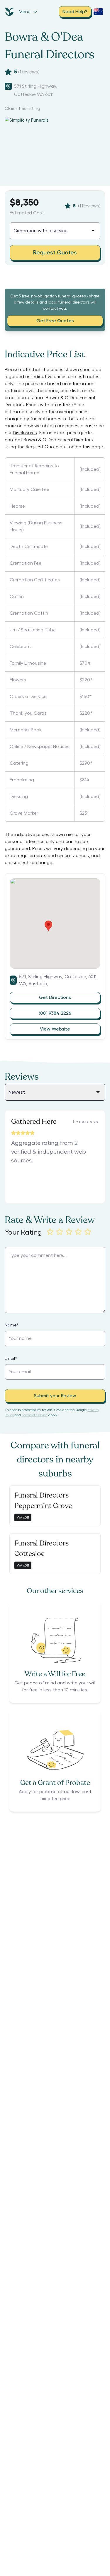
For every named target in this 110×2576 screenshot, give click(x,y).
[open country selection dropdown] (98, 12)
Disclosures (25, 433)
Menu (25, 12)
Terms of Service (35, 1415)
